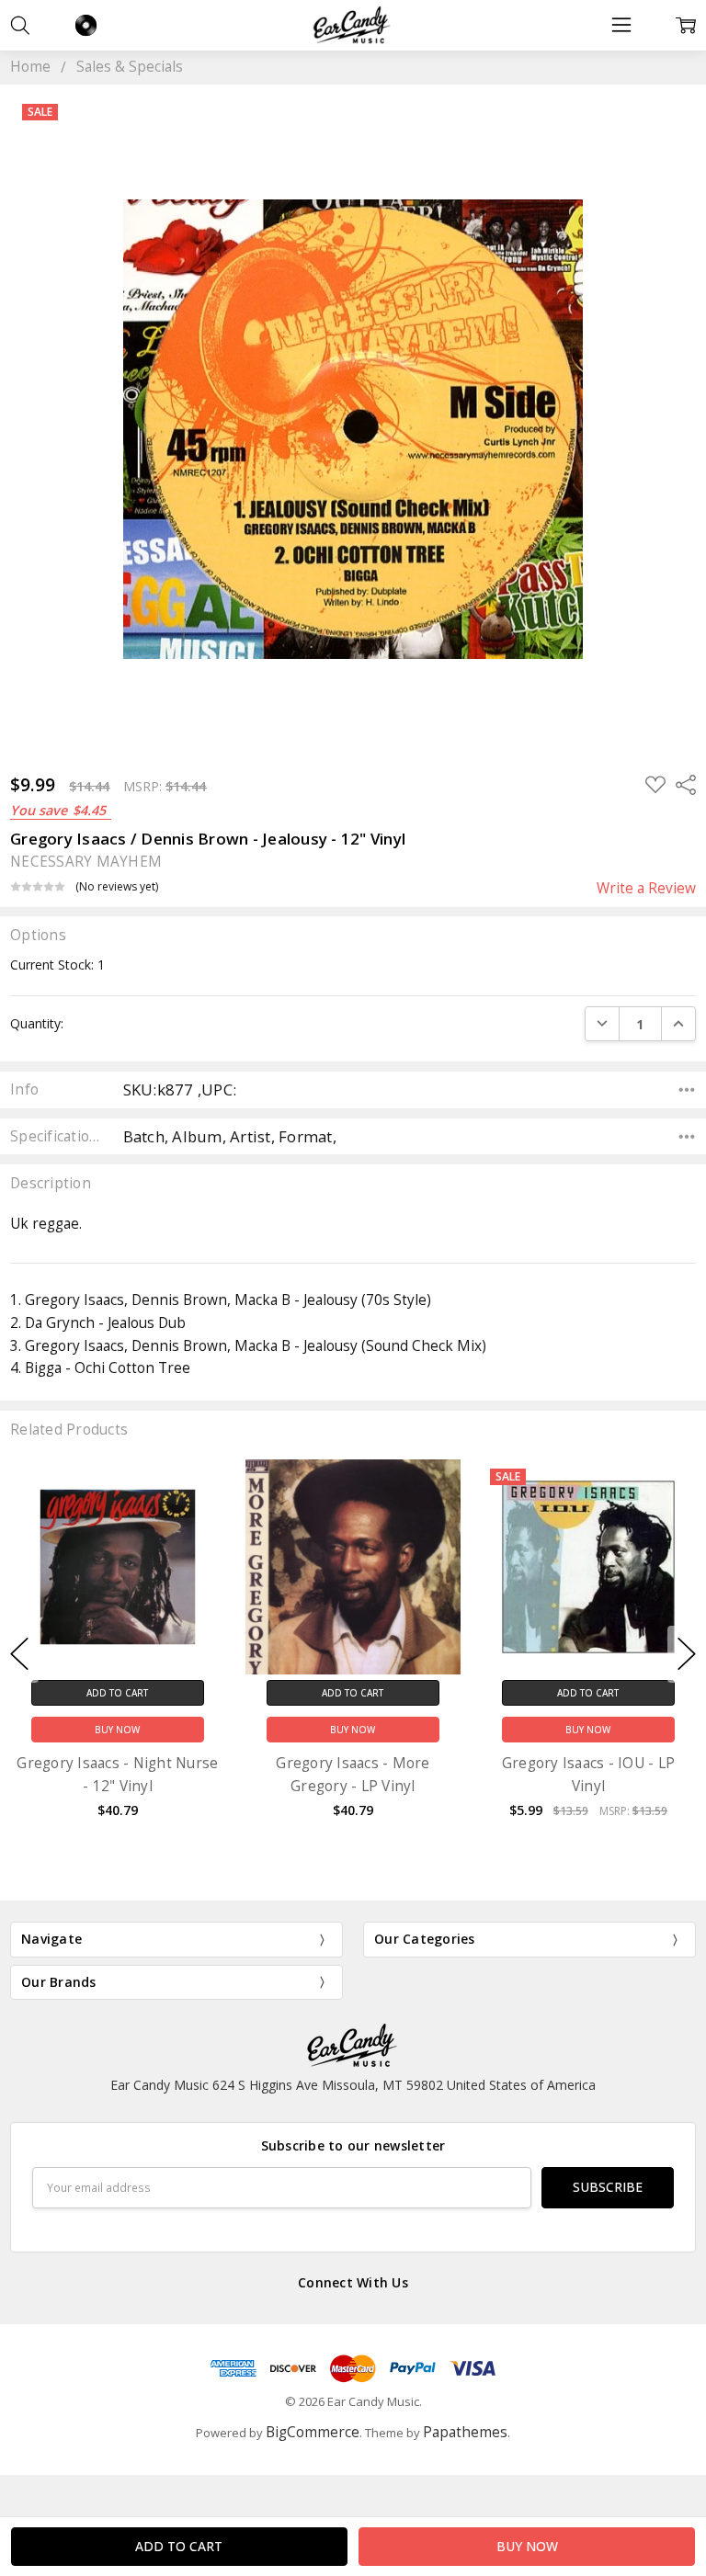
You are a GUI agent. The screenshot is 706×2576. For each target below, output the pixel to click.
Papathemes (465, 2432)
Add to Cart (117, 1692)
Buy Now (117, 1730)
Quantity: (37, 1023)
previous (19, 1654)
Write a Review (646, 889)
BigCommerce (313, 2432)
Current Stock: (57, 965)
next (687, 1654)
